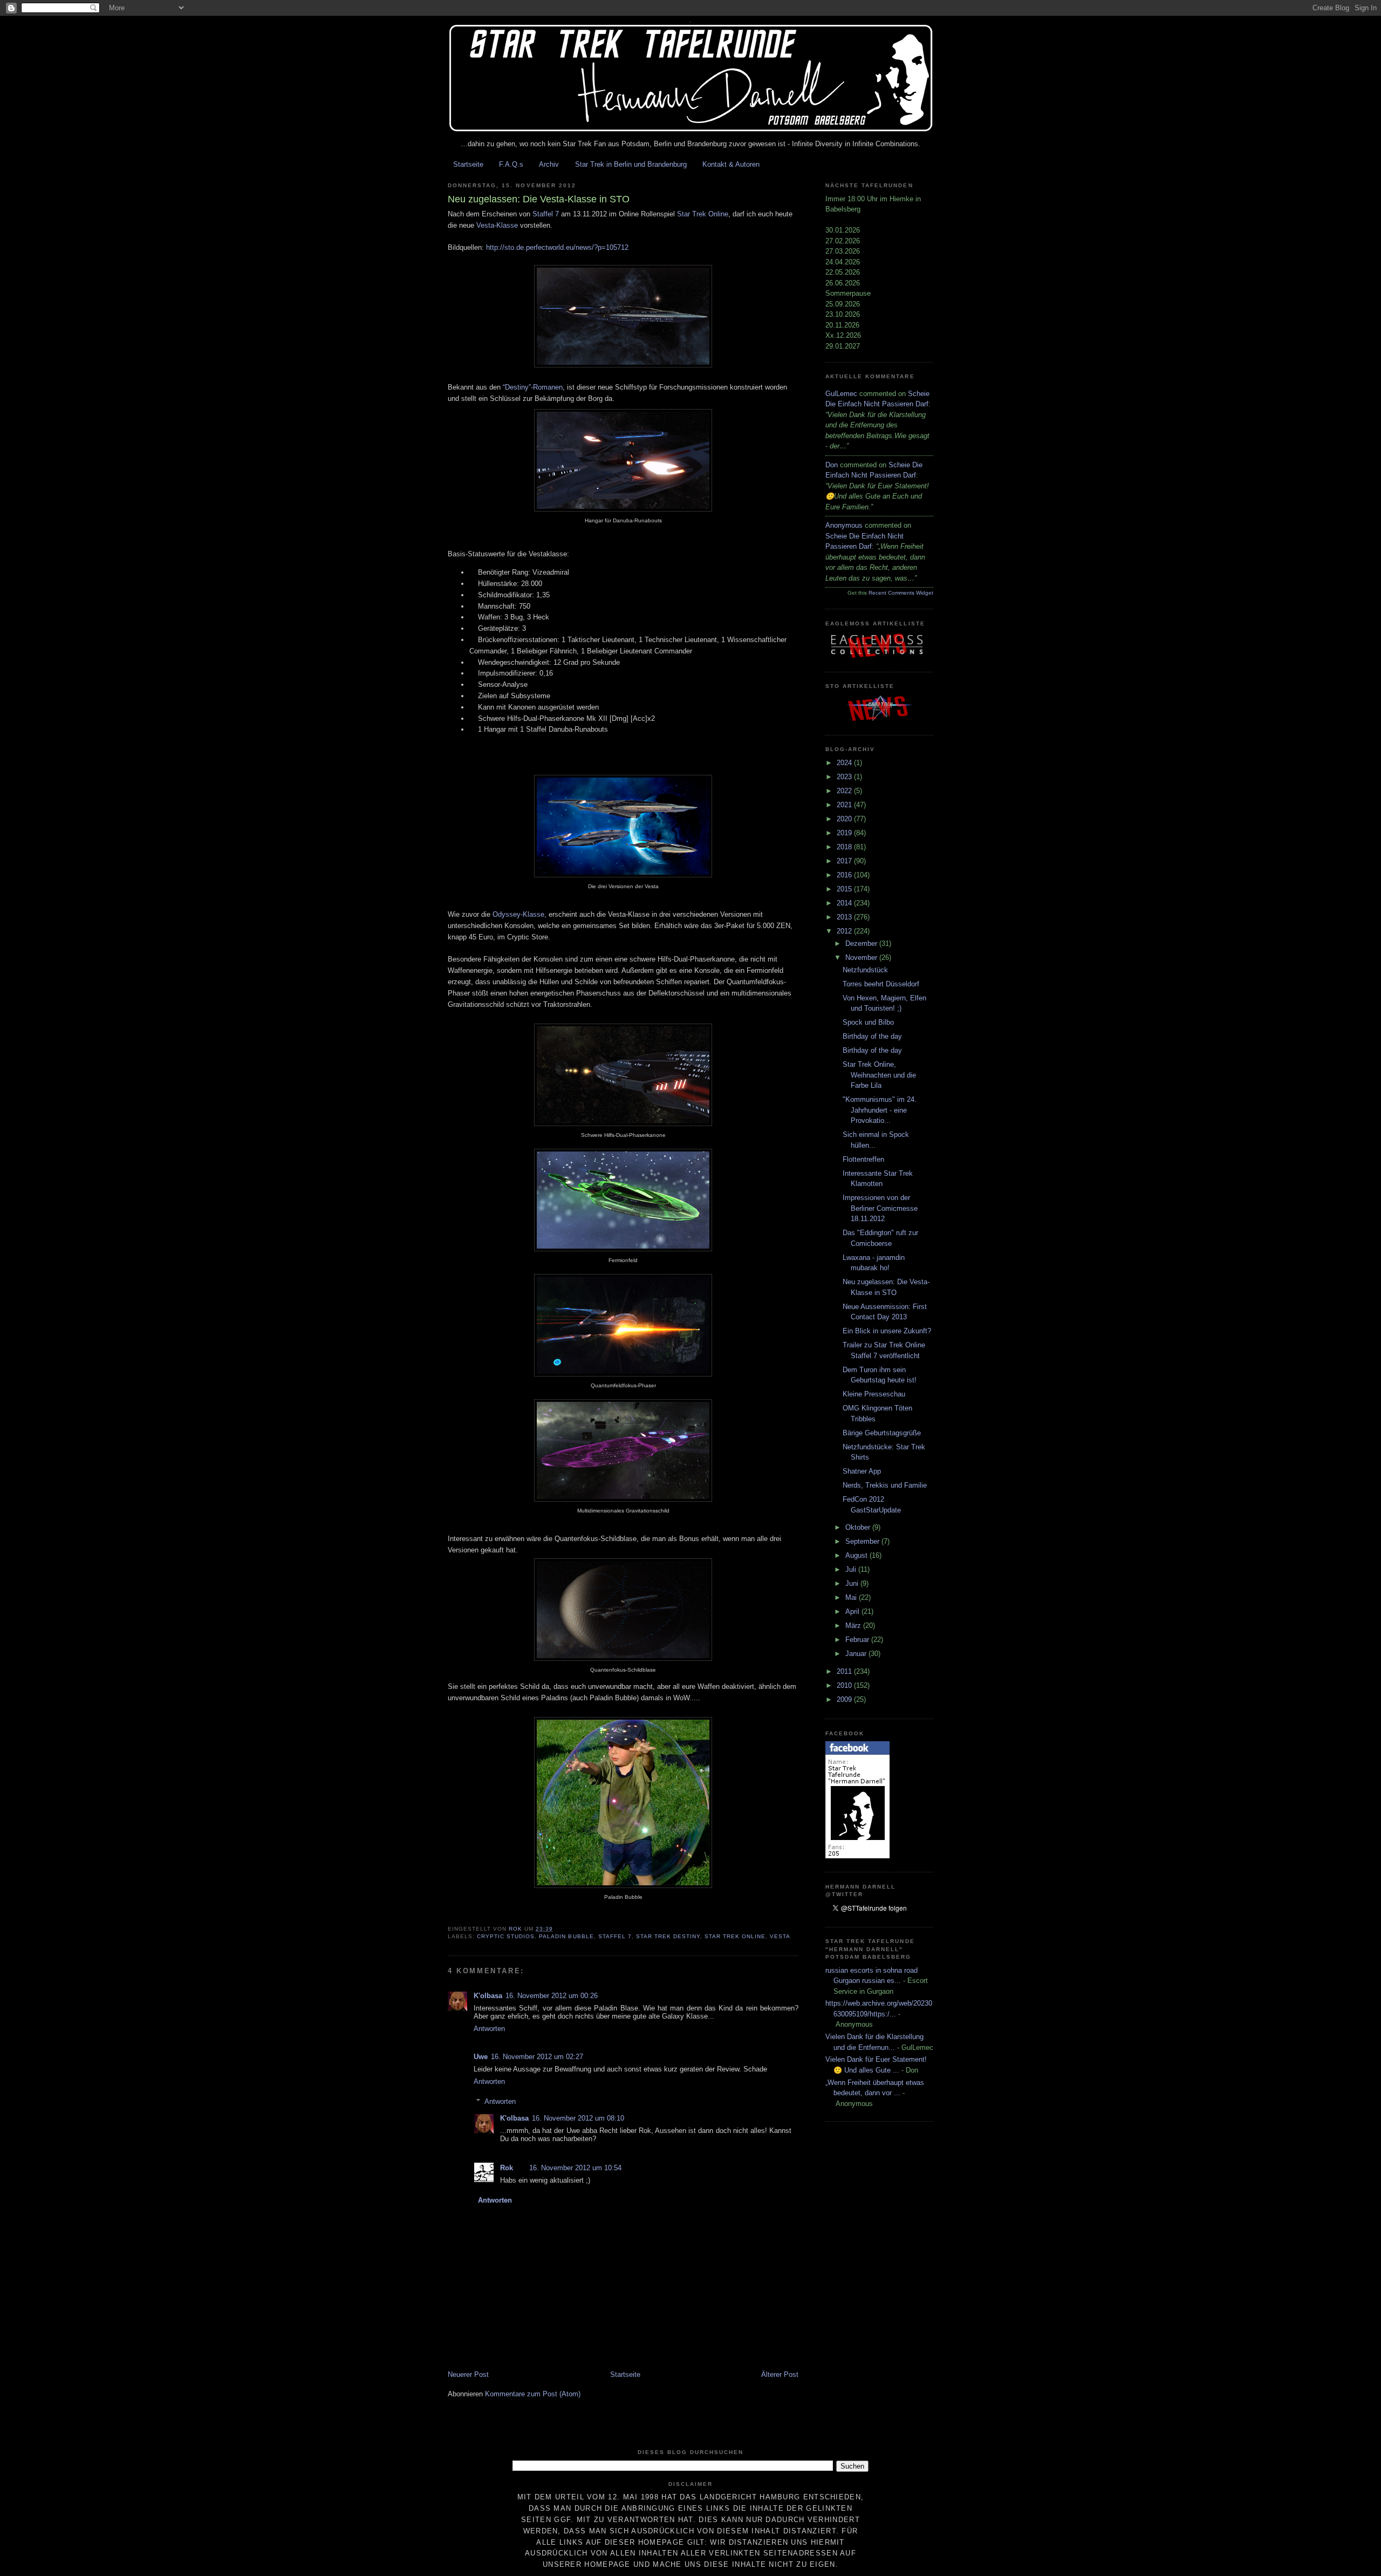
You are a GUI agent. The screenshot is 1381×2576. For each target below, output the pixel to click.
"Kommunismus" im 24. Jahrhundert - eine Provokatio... (880, 1110)
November (862, 958)
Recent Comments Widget (901, 593)
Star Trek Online (703, 214)
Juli (852, 1569)
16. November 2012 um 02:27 (537, 2057)
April (853, 1611)
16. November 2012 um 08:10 (578, 2118)
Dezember (862, 943)
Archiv (549, 164)
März (854, 1626)
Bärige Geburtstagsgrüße (882, 1433)
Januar (857, 1654)
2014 (845, 903)
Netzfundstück (865, 970)
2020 (845, 819)
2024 (845, 763)
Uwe (481, 2057)
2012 (845, 931)
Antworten (489, 2029)
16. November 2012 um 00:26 (552, 1996)
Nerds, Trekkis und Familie (885, 1485)
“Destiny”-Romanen (533, 387)
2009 (845, 1699)
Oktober (859, 1527)
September (863, 1541)
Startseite (468, 164)
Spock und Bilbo (868, 1022)
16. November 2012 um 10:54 (575, 2168)
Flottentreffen (863, 1159)
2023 (845, 777)
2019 (845, 833)
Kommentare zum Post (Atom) (533, 2394)
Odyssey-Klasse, (519, 914)
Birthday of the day (872, 1036)
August (857, 1555)
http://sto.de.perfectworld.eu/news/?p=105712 (557, 247)
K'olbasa (488, 1996)
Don (832, 465)
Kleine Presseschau (874, 1394)
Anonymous (844, 525)
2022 (845, 791)
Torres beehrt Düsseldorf (881, 984)
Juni (853, 1583)
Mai (852, 1597)
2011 (845, 1671)
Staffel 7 (546, 214)
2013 (845, 917)
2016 (845, 875)
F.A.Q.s (511, 164)
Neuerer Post (468, 2374)
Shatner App (862, 1471)
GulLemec (841, 394)
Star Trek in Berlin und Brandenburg (631, 164)
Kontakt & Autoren (731, 164)
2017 (845, 861)
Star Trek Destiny (668, 1936)
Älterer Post (780, 2374)
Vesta (780, 1936)
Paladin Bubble (566, 1936)
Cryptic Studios (506, 1936)
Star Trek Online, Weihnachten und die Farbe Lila (879, 1075)
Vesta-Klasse (497, 225)
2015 (845, 889)
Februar (858, 1640)
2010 (845, 1685)
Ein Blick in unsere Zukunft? (887, 1331)
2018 (845, 847)
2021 (845, 805)
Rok (507, 2168)
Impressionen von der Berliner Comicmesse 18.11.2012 (880, 1208)
